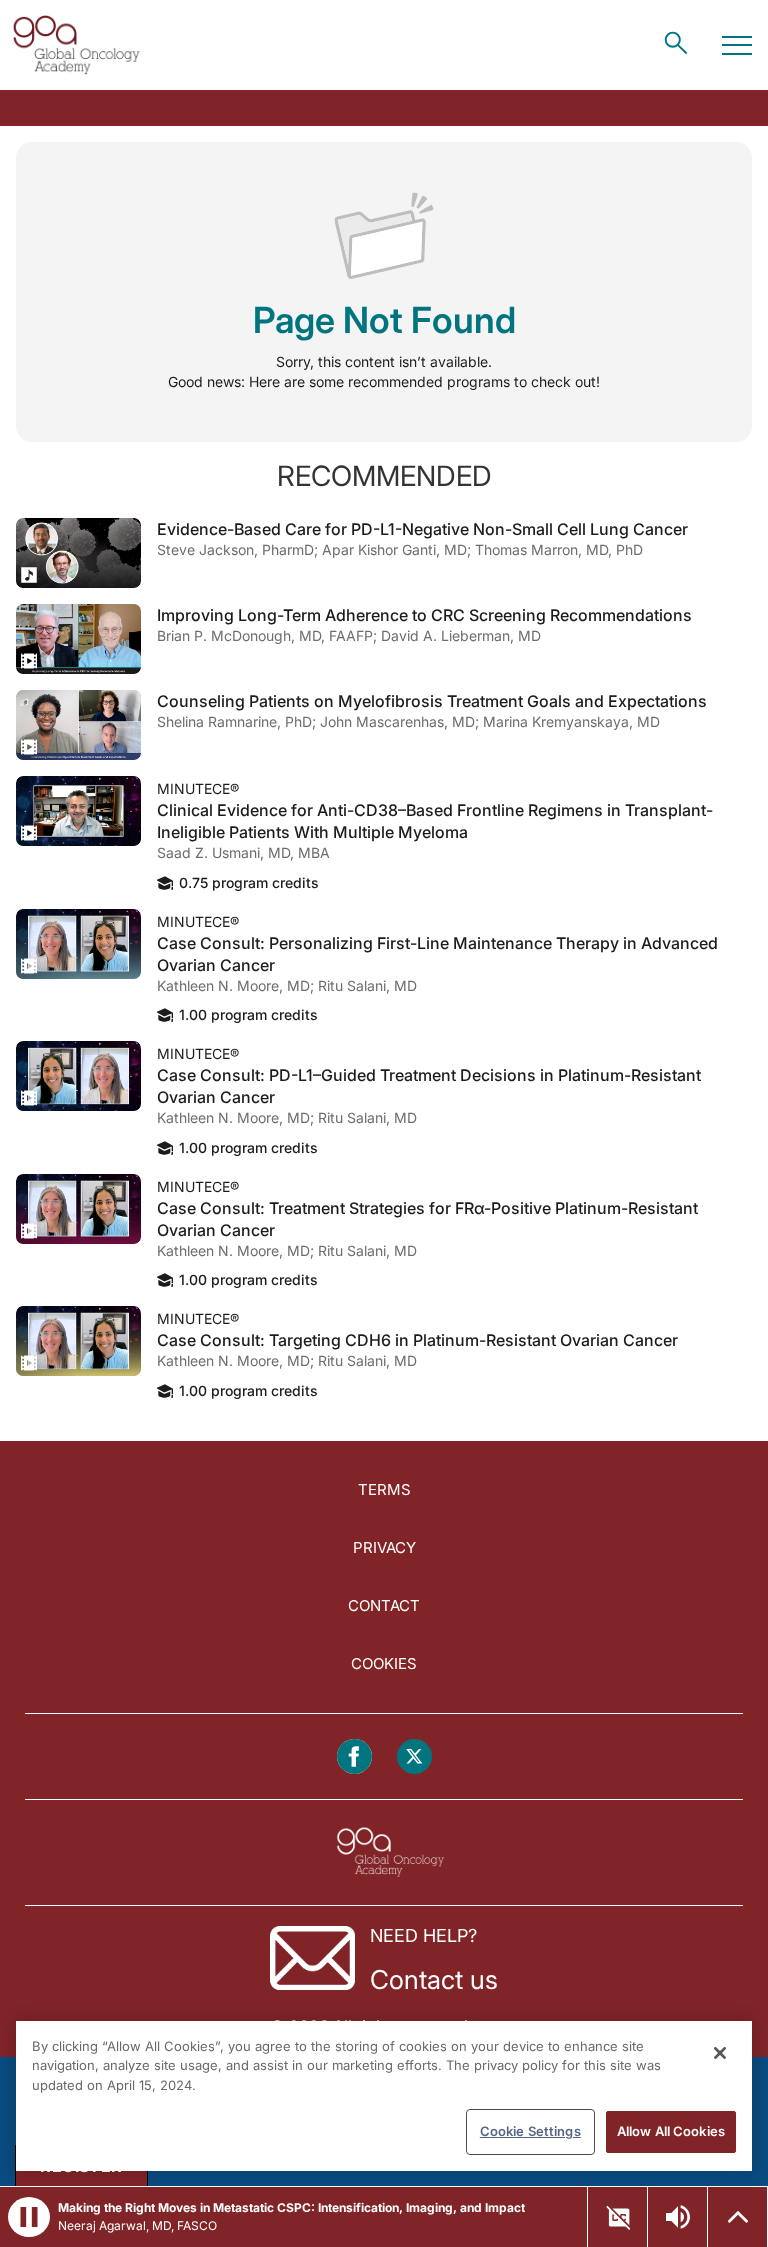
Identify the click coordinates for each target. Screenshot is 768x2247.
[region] (384, 2096)
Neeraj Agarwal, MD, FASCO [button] (137, 2225)
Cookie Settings (530, 2131)
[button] (29, 2217)
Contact (384, 1605)
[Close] (720, 2053)
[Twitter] (414, 1756)
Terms (384, 1489)
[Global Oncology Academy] (76, 45)
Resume (78, 553)
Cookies (384, 1663)
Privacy (384, 1547)
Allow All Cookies (671, 2131)
